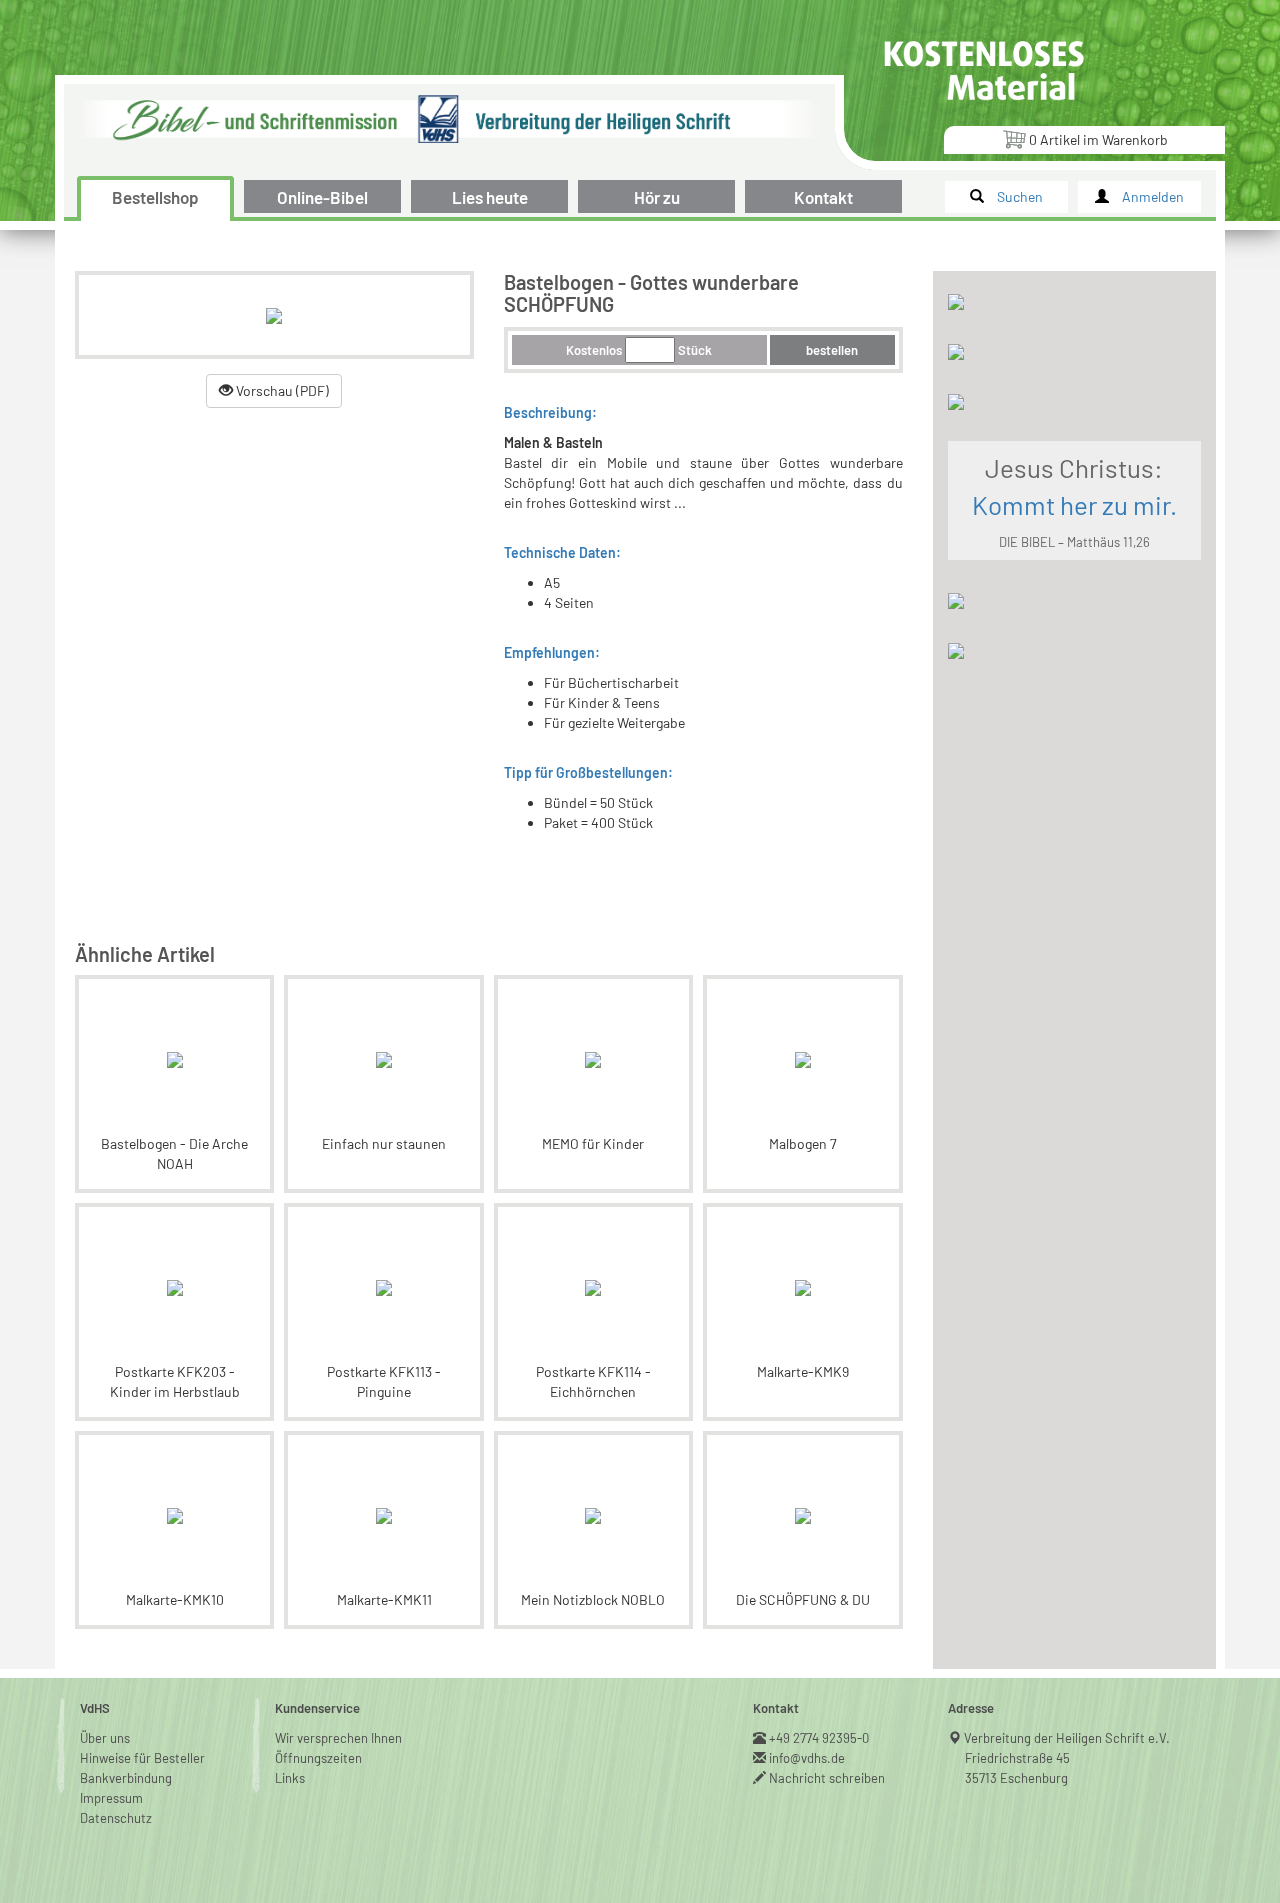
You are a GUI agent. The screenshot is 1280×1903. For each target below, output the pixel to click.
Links (290, 1778)
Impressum (111, 1798)
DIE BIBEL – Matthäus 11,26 (1074, 542)
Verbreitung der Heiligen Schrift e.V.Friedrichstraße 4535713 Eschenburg (1067, 1758)
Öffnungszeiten (318, 1758)
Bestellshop (155, 197)
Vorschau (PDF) (281, 390)
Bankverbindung (126, 1778)
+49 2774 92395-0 (819, 1738)
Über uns (105, 1738)
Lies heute (490, 197)
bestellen (832, 350)
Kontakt (823, 197)
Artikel (1098, 139)
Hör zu (657, 197)
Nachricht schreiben (827, 1778)
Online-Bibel (322, 197)
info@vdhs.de (807, 1758)
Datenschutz (116, 1818)
